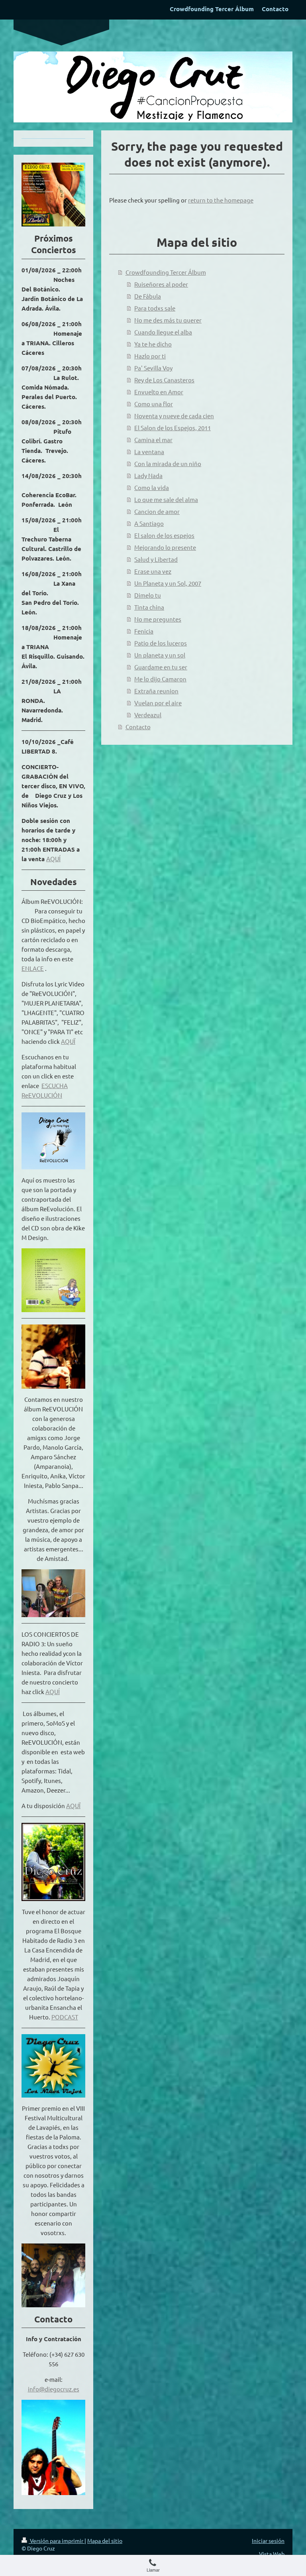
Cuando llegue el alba (163, 332)
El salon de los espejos (164, 535)
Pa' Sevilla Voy (153, 368)
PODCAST (65, 2017)
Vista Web (272, 2554)
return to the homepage (221, 200)
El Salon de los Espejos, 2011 (173, 428)
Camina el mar (153, 440)
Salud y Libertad (156, 559)
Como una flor (154, 404)
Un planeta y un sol (160, 655)
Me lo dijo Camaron (160, 679)
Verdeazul (148, 715)
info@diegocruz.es (54, 2389)
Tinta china (149, 607)
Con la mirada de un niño (168, 463)
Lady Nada (148, 475)
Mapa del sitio (105, 2541)
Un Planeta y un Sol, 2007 (168, 583)
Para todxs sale (155, 308)
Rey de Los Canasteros (164, 380)
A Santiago (149, 523)
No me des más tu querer (168, 320)
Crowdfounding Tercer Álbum (166, 272)
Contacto (138, 727)
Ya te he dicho (153, 344)
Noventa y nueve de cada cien (174, 416)
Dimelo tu (148, 595)
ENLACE (33, 968)
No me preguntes (158, 619)
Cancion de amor (157, 511)
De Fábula (148, 296)
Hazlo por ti (150, 356)
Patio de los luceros (161, 643)
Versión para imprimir (57, 2541)
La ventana (149, 452)
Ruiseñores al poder (161, 284)
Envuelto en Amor (159, 392)
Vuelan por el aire (158, 703)
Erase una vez (153, 571)
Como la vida (152, 487)
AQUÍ (53, 859)
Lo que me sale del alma (166, 499)
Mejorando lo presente (165, 547)
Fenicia (144, 631)
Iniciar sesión (268, 2541)
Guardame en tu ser (161, 667)
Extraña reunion (156, 691)
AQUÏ (68, 1041)
